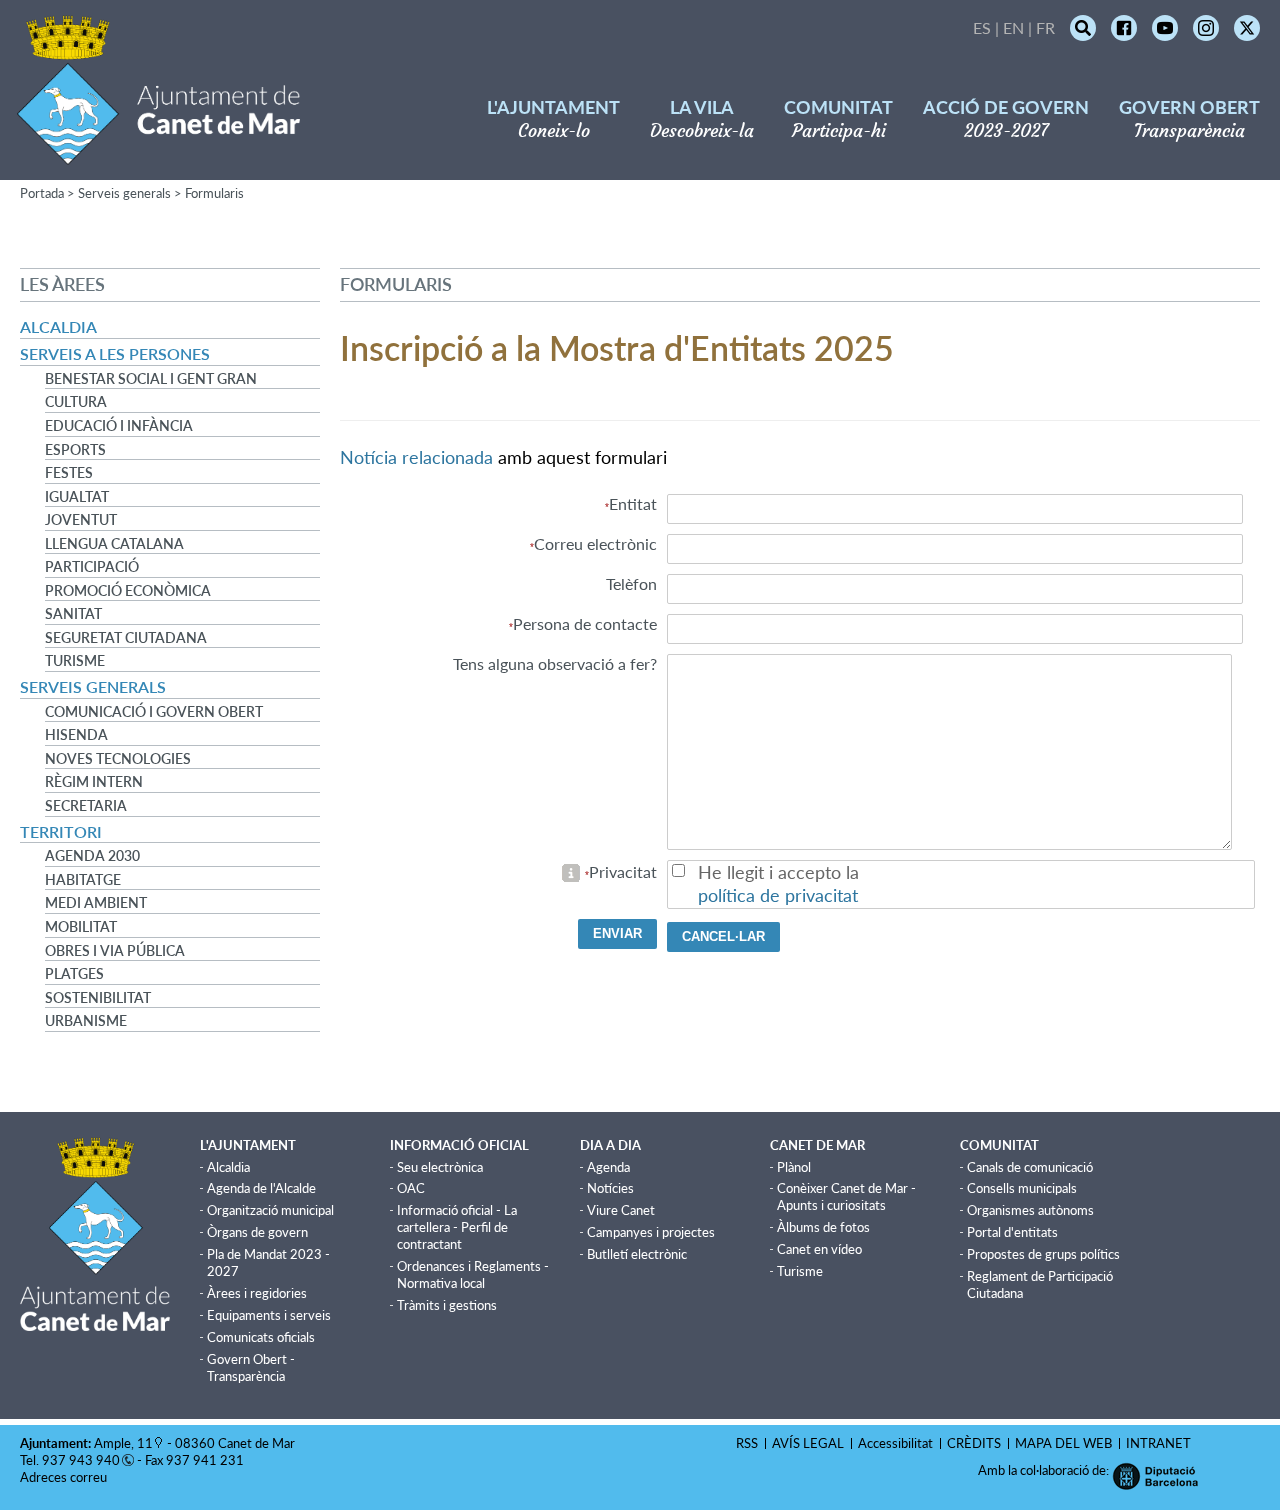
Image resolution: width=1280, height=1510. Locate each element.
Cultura (76, 402)
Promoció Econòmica (128, 591)
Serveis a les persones (115, 353)
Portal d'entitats (1012, 1232)
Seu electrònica (440, 1167)
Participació (92, 567)
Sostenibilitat (98, 998)
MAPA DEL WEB (1063, 1443)
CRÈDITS (974, 1443)
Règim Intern (94, 782)
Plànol (794, 1167)
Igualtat (77, 497)
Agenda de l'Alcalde (261, 1188)
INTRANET (1158, 1443)
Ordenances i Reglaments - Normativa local (473, 1274)
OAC (411, 1188)
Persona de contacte (585, 623)
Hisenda (76, 735)
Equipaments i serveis (269, 1315)
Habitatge (83, 880)
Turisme (75, 661)
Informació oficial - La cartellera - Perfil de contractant (457, 1227)
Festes (69, 473)
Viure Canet (621, 1210)
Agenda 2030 (92, 856)
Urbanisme (86, 1021)
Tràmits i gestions (447, 1305)
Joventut (81, 520)
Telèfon (631, 583)
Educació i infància (119, 426)
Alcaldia (58, 326)
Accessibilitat (895, 1443)
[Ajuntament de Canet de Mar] (158, 152)
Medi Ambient (96, 903)
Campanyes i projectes (651, 1232)
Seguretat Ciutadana (126, 638)
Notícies (610, 1188)
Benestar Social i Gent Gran (151, 379)
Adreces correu (65, 1477)
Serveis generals (124, 193)
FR (1045, 27)
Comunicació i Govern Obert (154, 712)
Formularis (214, 193)
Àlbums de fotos (823, 1227)
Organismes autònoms (1030, 1210)
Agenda (608, 1167)
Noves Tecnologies (118, 759)
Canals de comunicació (1030, 1167)
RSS (747, 1443)
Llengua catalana (114, 544)
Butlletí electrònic (637, 1254)
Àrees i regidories (257, 1293)
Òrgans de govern (257, 1232)
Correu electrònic (595, 543)
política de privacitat (778, 895)
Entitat (633, 503)
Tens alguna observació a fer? (555, 663)
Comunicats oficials (261, 1337)
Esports (75, 450)
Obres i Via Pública (115, 951)
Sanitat (73, 614)
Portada (42, 193)
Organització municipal (270, 1210)
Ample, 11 (123, 1443)
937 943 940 (81, 1460)
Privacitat (623, 871)
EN (1013, 27)
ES (982, 27)
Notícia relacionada (416, 457)
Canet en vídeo (819, 1249)
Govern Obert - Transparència (251, 1367)
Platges (74, 974)
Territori (61, 831)
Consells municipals (1022, 1188)
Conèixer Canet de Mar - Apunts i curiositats (846, 1196)
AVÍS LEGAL (808, 1443)
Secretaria (86, 806)
